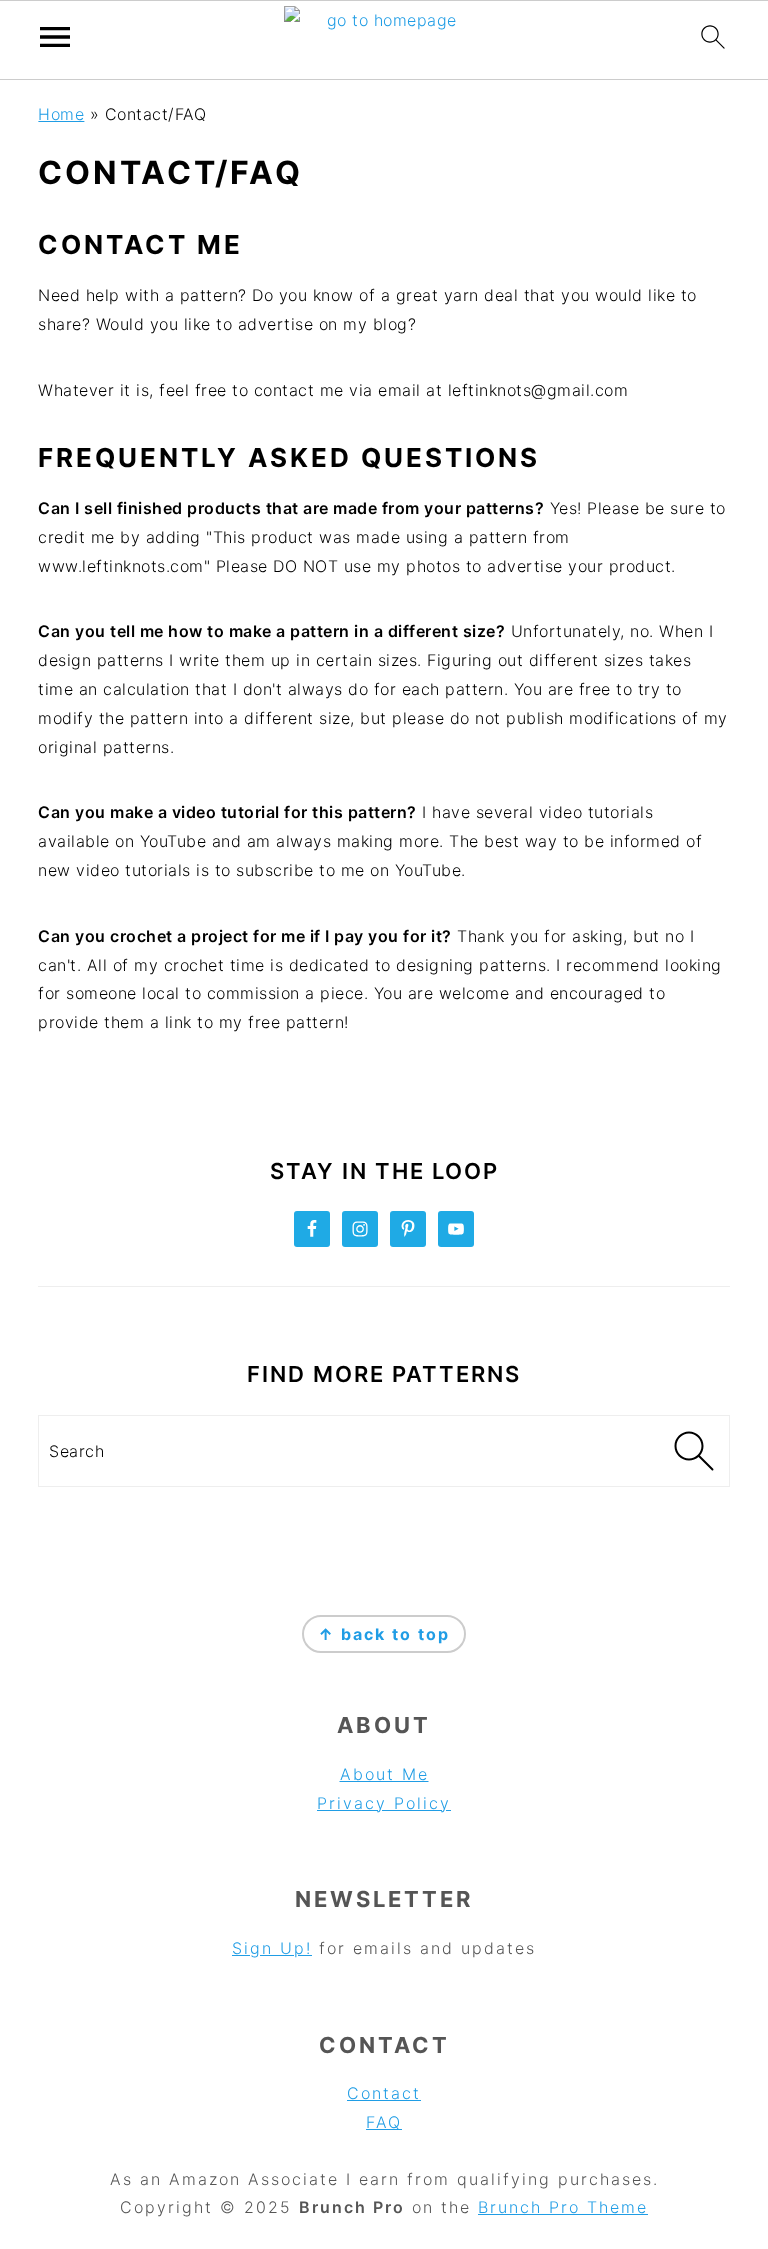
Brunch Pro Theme (563, 2207)
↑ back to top (384, 1634)
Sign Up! (272, 1948)
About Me (384, 1774)
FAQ (384, 2122)
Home (61, 114)
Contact (384, 2093)
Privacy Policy (384, 1803)
